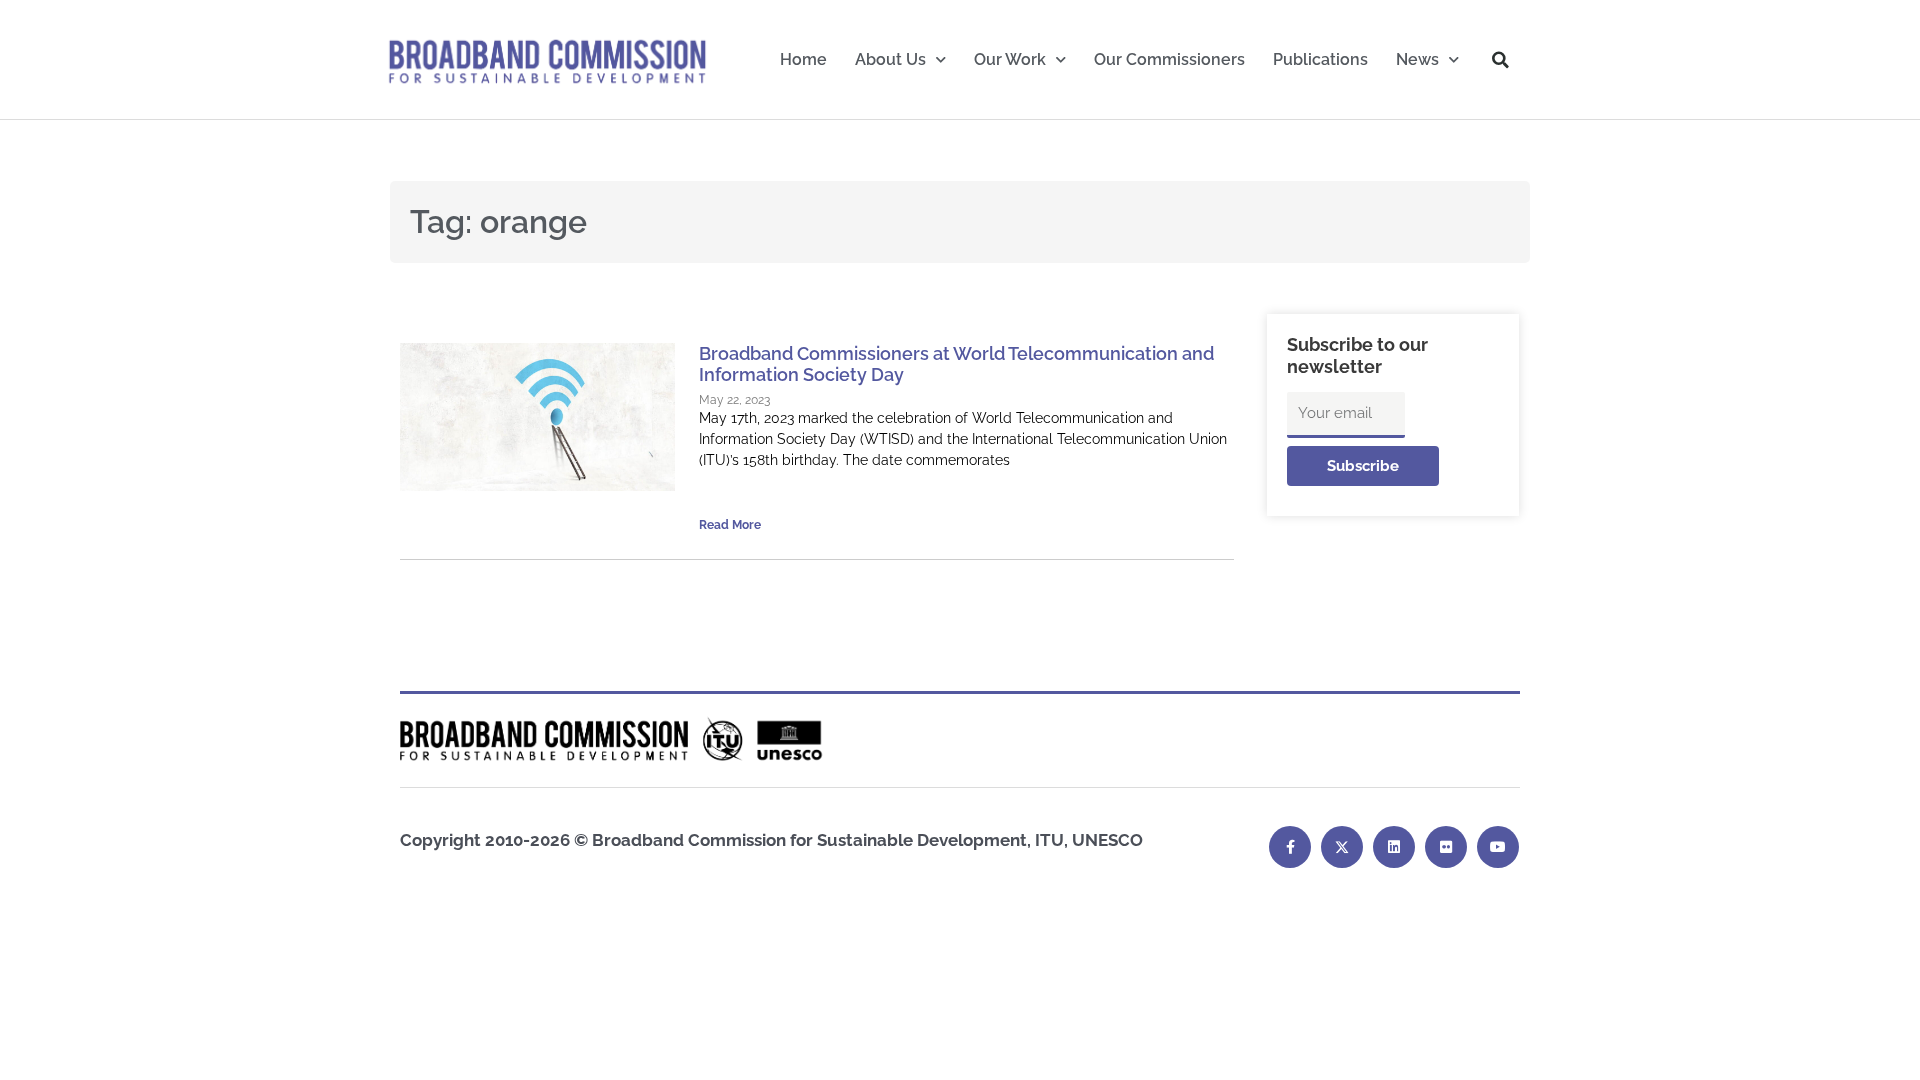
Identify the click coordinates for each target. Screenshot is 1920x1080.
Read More (730, 525)
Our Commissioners (1169, 59)
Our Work (1010, 59)
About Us (890, 59)
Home (803, 59)
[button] (1501, 60)
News (1417, 59)
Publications (1320, 59)
